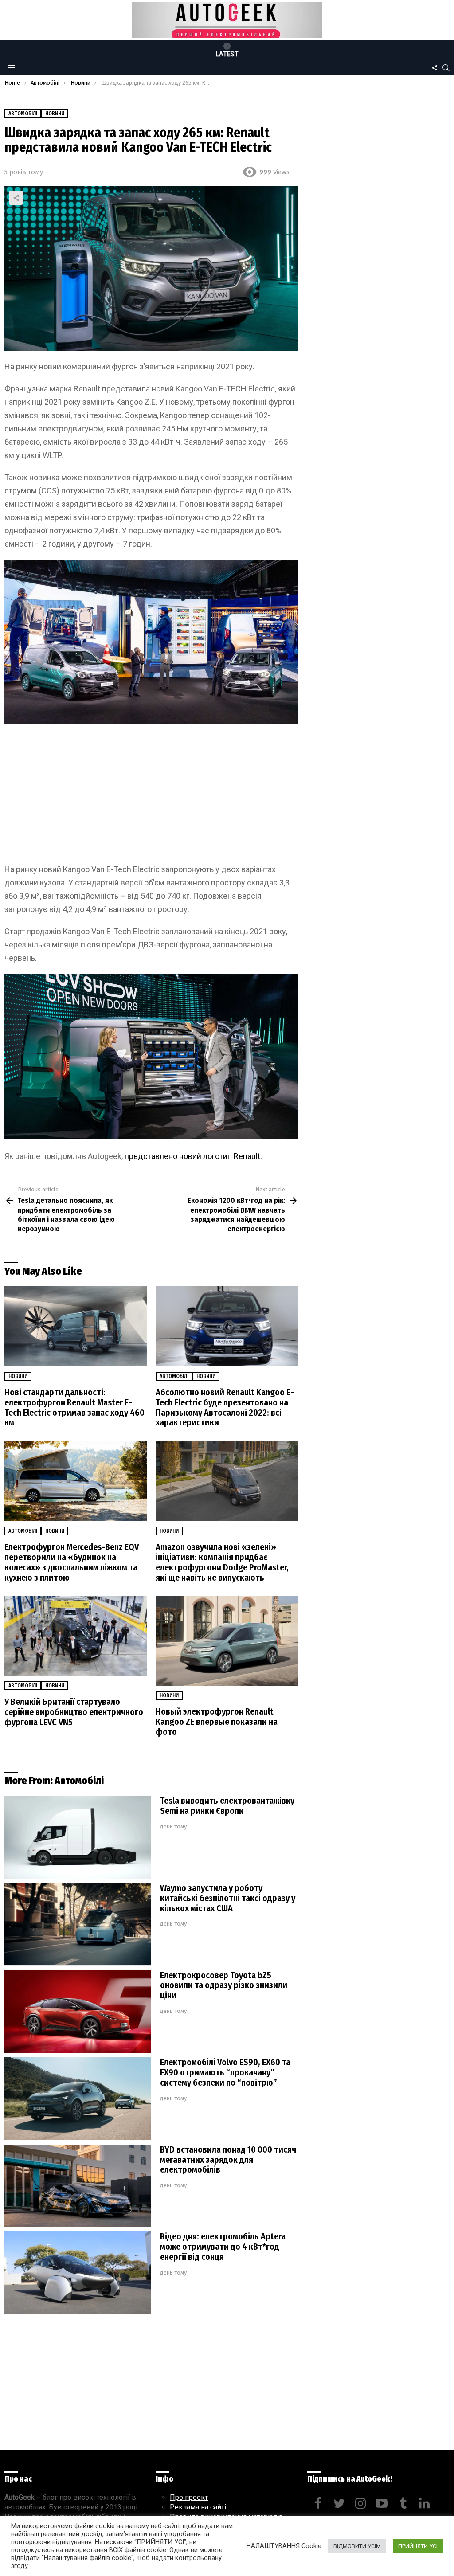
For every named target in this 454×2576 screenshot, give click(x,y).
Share (16, 198)
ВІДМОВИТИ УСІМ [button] (357, 2546)
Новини (18, 1376)
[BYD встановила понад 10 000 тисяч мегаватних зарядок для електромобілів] (78, 2186)
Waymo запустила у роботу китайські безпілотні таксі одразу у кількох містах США (228, 1898)
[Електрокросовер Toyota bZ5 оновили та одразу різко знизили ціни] (78, 2012)
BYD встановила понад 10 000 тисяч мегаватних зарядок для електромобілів (228, 2160)
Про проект (189, 2497)
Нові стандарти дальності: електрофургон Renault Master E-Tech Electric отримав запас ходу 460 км (74, 1407)
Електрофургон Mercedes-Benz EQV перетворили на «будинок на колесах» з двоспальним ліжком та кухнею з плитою (72, 1562)
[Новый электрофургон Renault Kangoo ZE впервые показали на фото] (227, 1641)
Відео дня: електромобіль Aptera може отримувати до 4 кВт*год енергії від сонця (223, 2247)
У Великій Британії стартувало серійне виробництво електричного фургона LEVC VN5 (74, 1712)
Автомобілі (174, 1376)
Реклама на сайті (198, 2507)
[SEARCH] (446, 68)
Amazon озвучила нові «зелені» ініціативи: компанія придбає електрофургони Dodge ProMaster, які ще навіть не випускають (222, 1562)
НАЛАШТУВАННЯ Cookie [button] (284, 2546)
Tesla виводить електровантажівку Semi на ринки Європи (227, 1806)
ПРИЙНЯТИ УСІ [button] (418, 2546)
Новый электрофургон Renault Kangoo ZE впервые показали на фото (217, 1722)
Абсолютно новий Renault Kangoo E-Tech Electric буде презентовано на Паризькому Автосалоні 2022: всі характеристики (225, 1407)
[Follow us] (434, 68)
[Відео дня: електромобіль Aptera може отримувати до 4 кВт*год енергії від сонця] (78, 2273)
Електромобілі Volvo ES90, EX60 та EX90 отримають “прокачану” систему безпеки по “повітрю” (225, 2072)
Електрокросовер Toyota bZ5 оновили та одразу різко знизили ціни (224, 1985)
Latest (227, 54)
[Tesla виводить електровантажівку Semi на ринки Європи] (78, 1837)
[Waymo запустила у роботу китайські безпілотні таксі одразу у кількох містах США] (78, 1924)
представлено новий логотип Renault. (193, 1156)
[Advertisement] (151, 797)
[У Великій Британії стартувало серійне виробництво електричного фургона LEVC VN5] (76, 1636)
